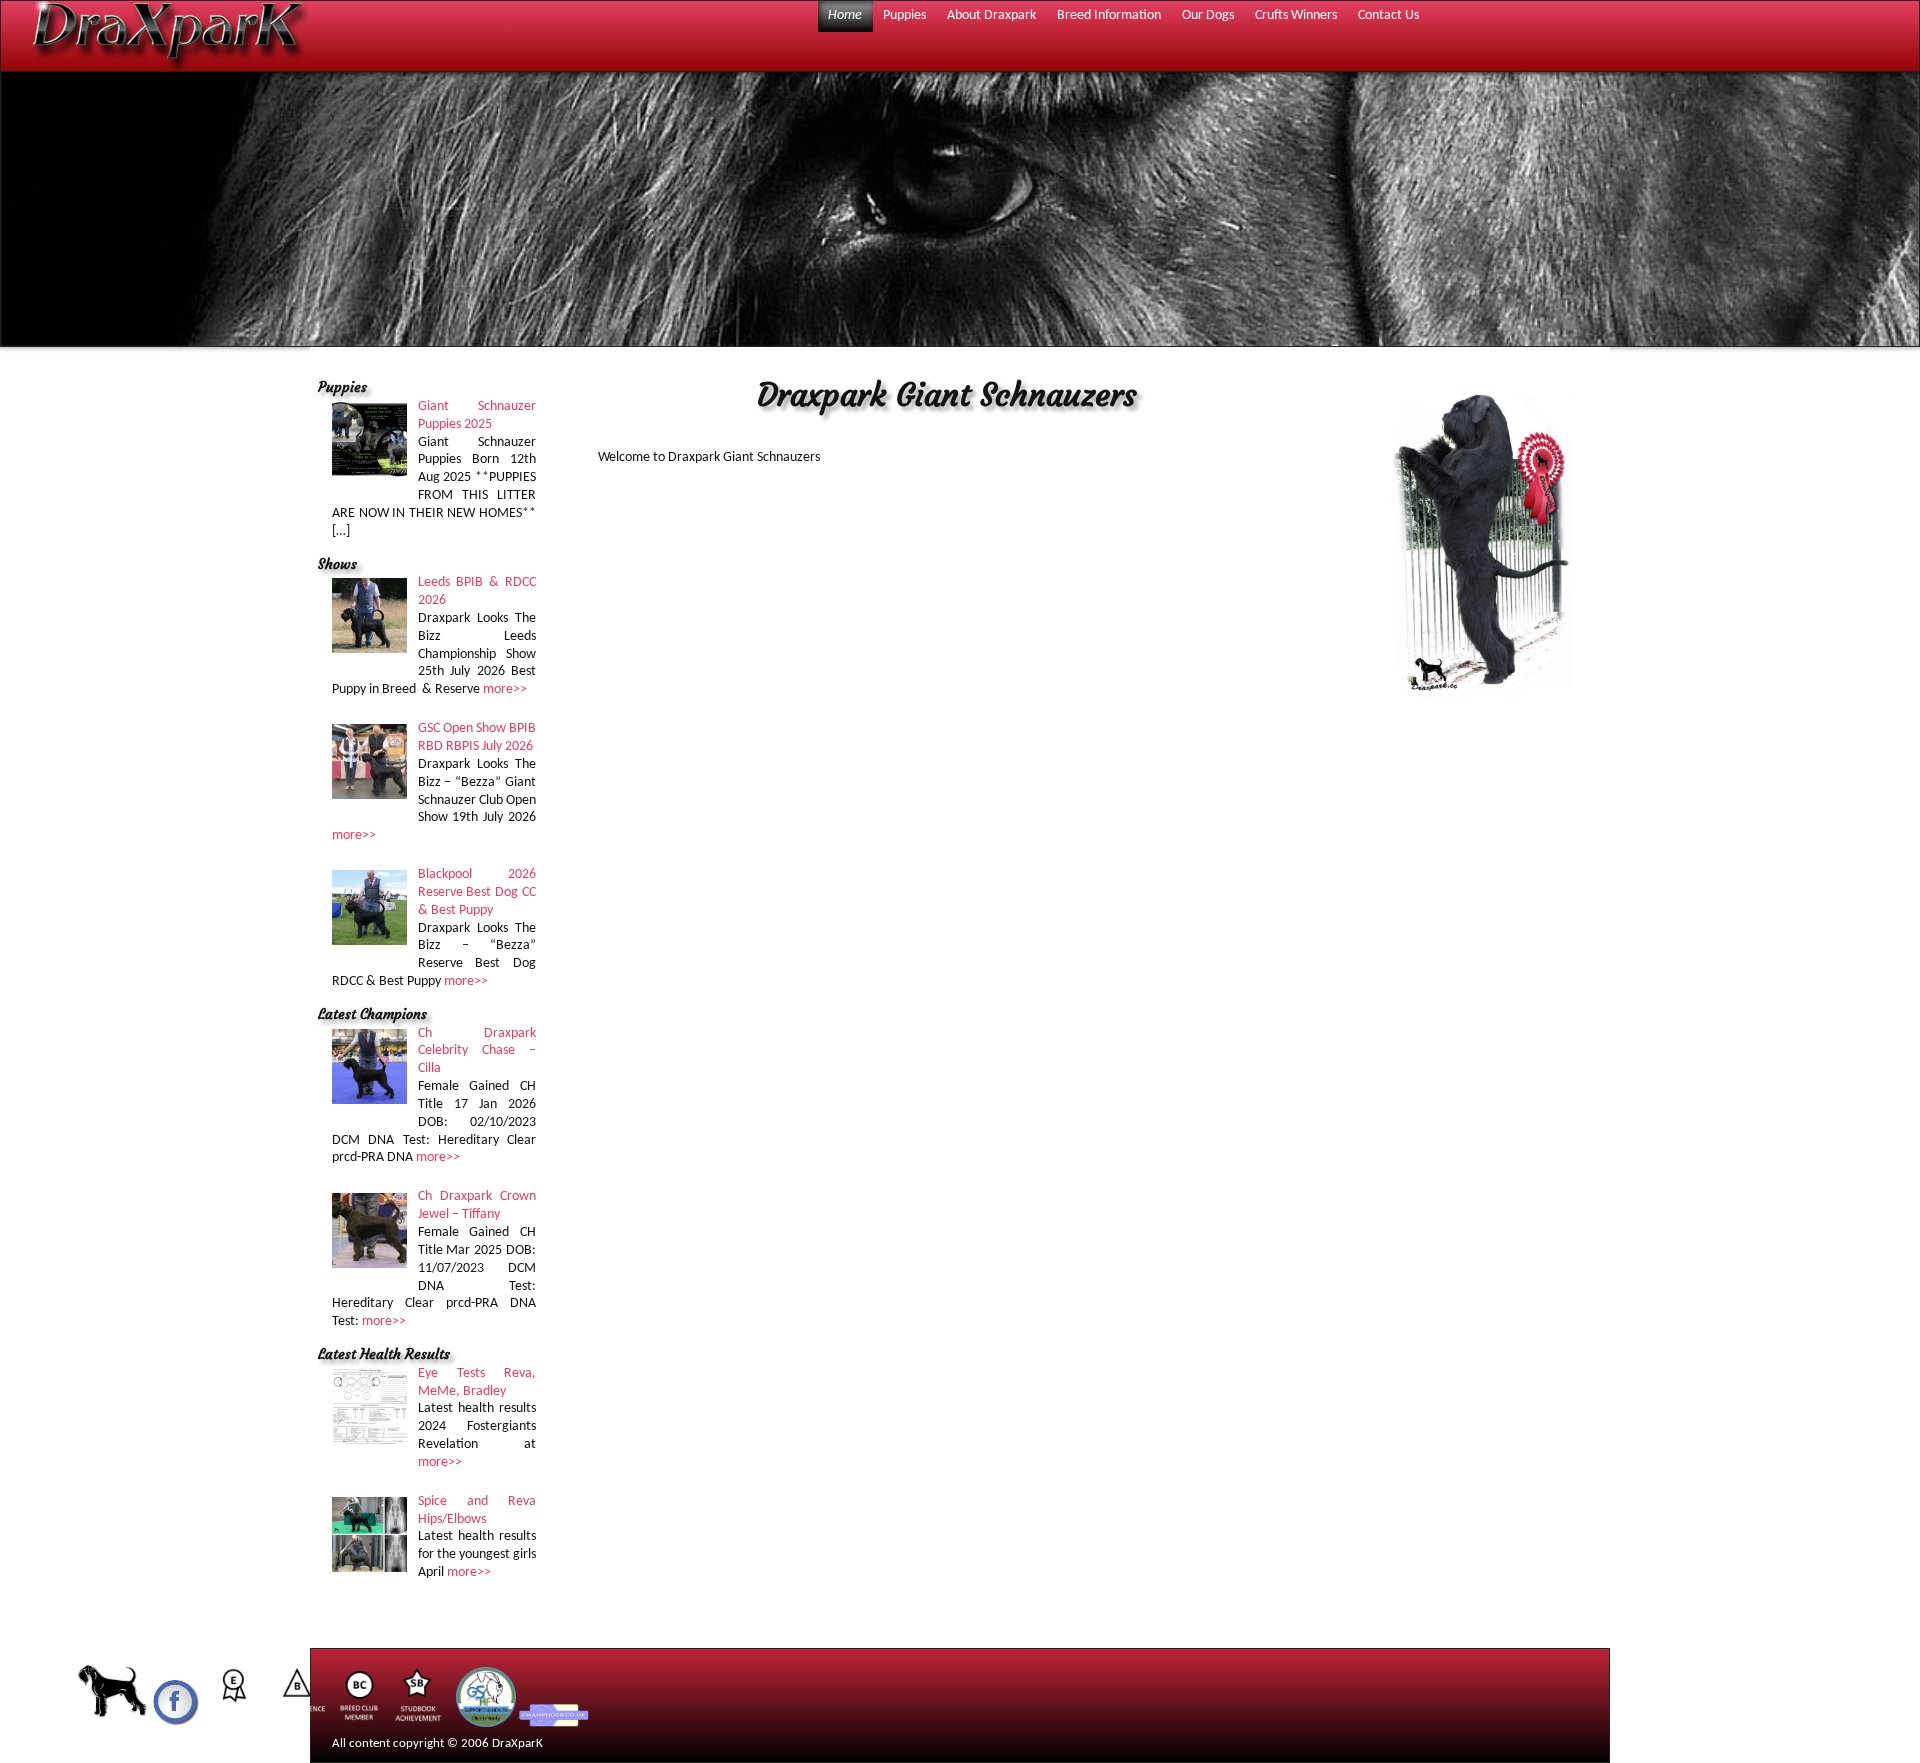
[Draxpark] (113, 1723)
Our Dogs (1208, 15)
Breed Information (1109, 15)
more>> (505, 689)
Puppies (904, 15)
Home (845, 15)
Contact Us (1388, 15)
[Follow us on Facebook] (175, 1723)
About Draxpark (991, 15)
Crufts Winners (1296, 15)
